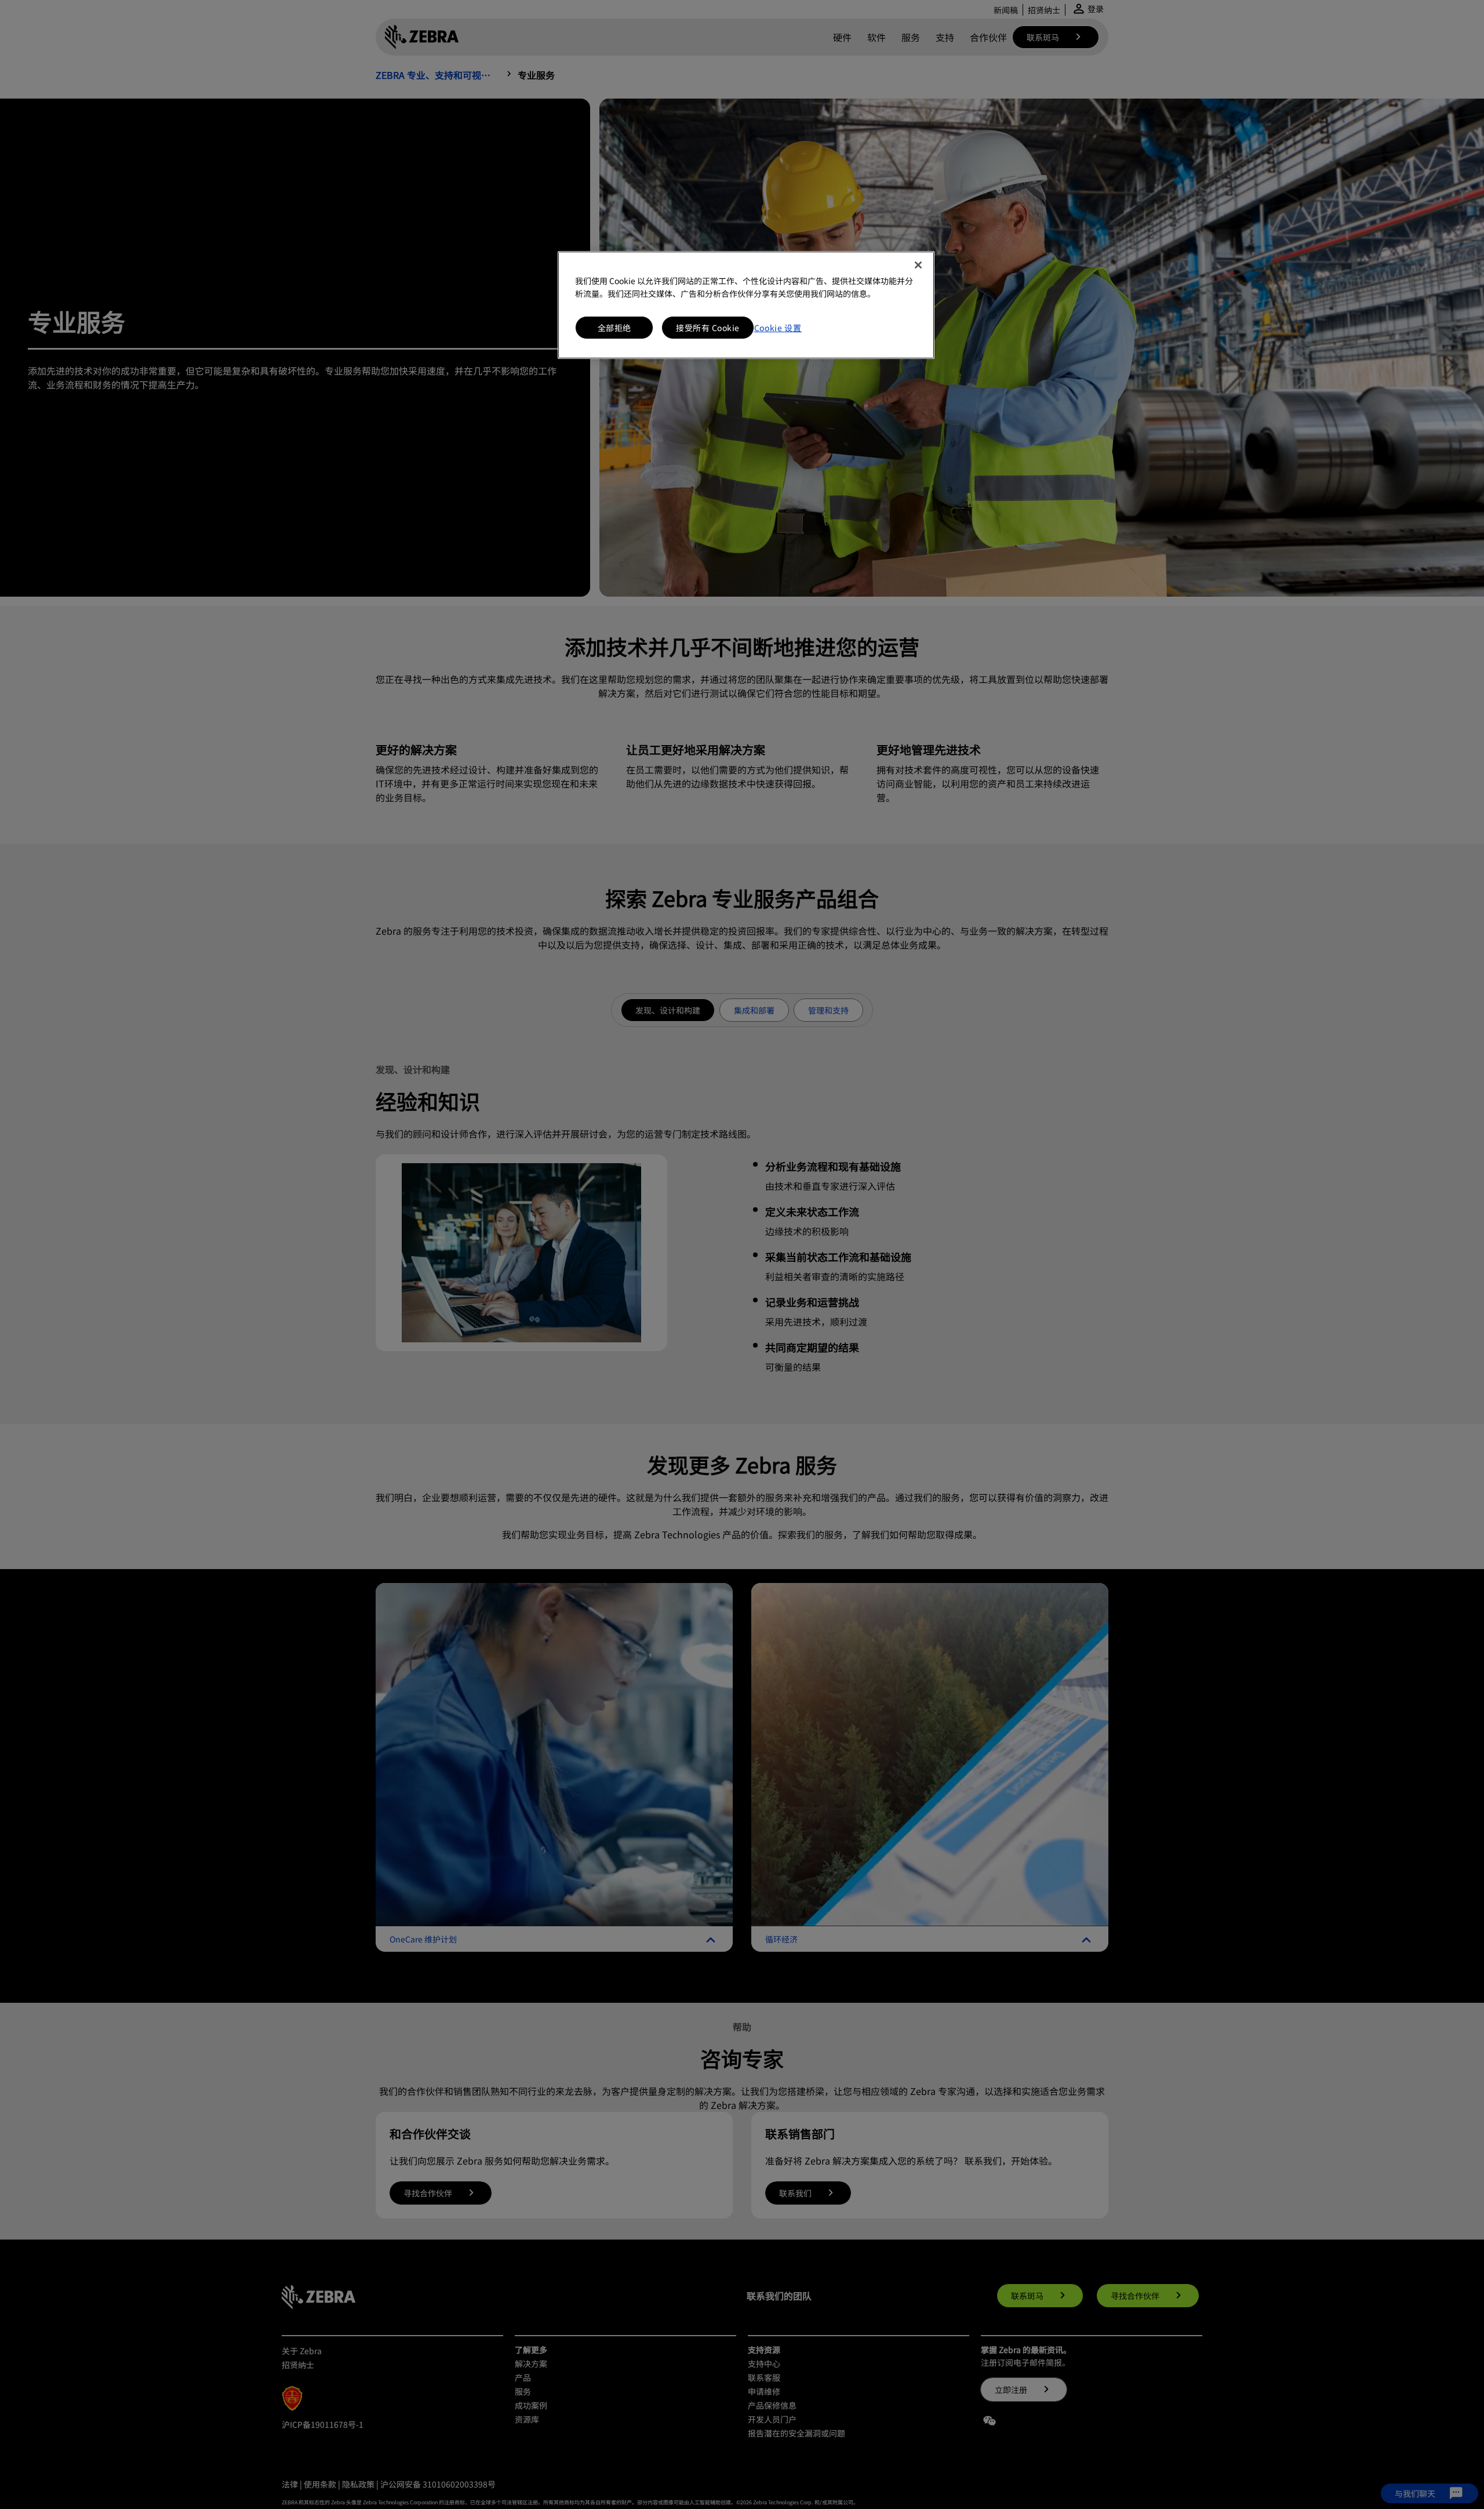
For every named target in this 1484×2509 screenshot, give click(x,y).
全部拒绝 (614, 328)
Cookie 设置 (778, 328)
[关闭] (918, 265)
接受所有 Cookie (708, 328)
